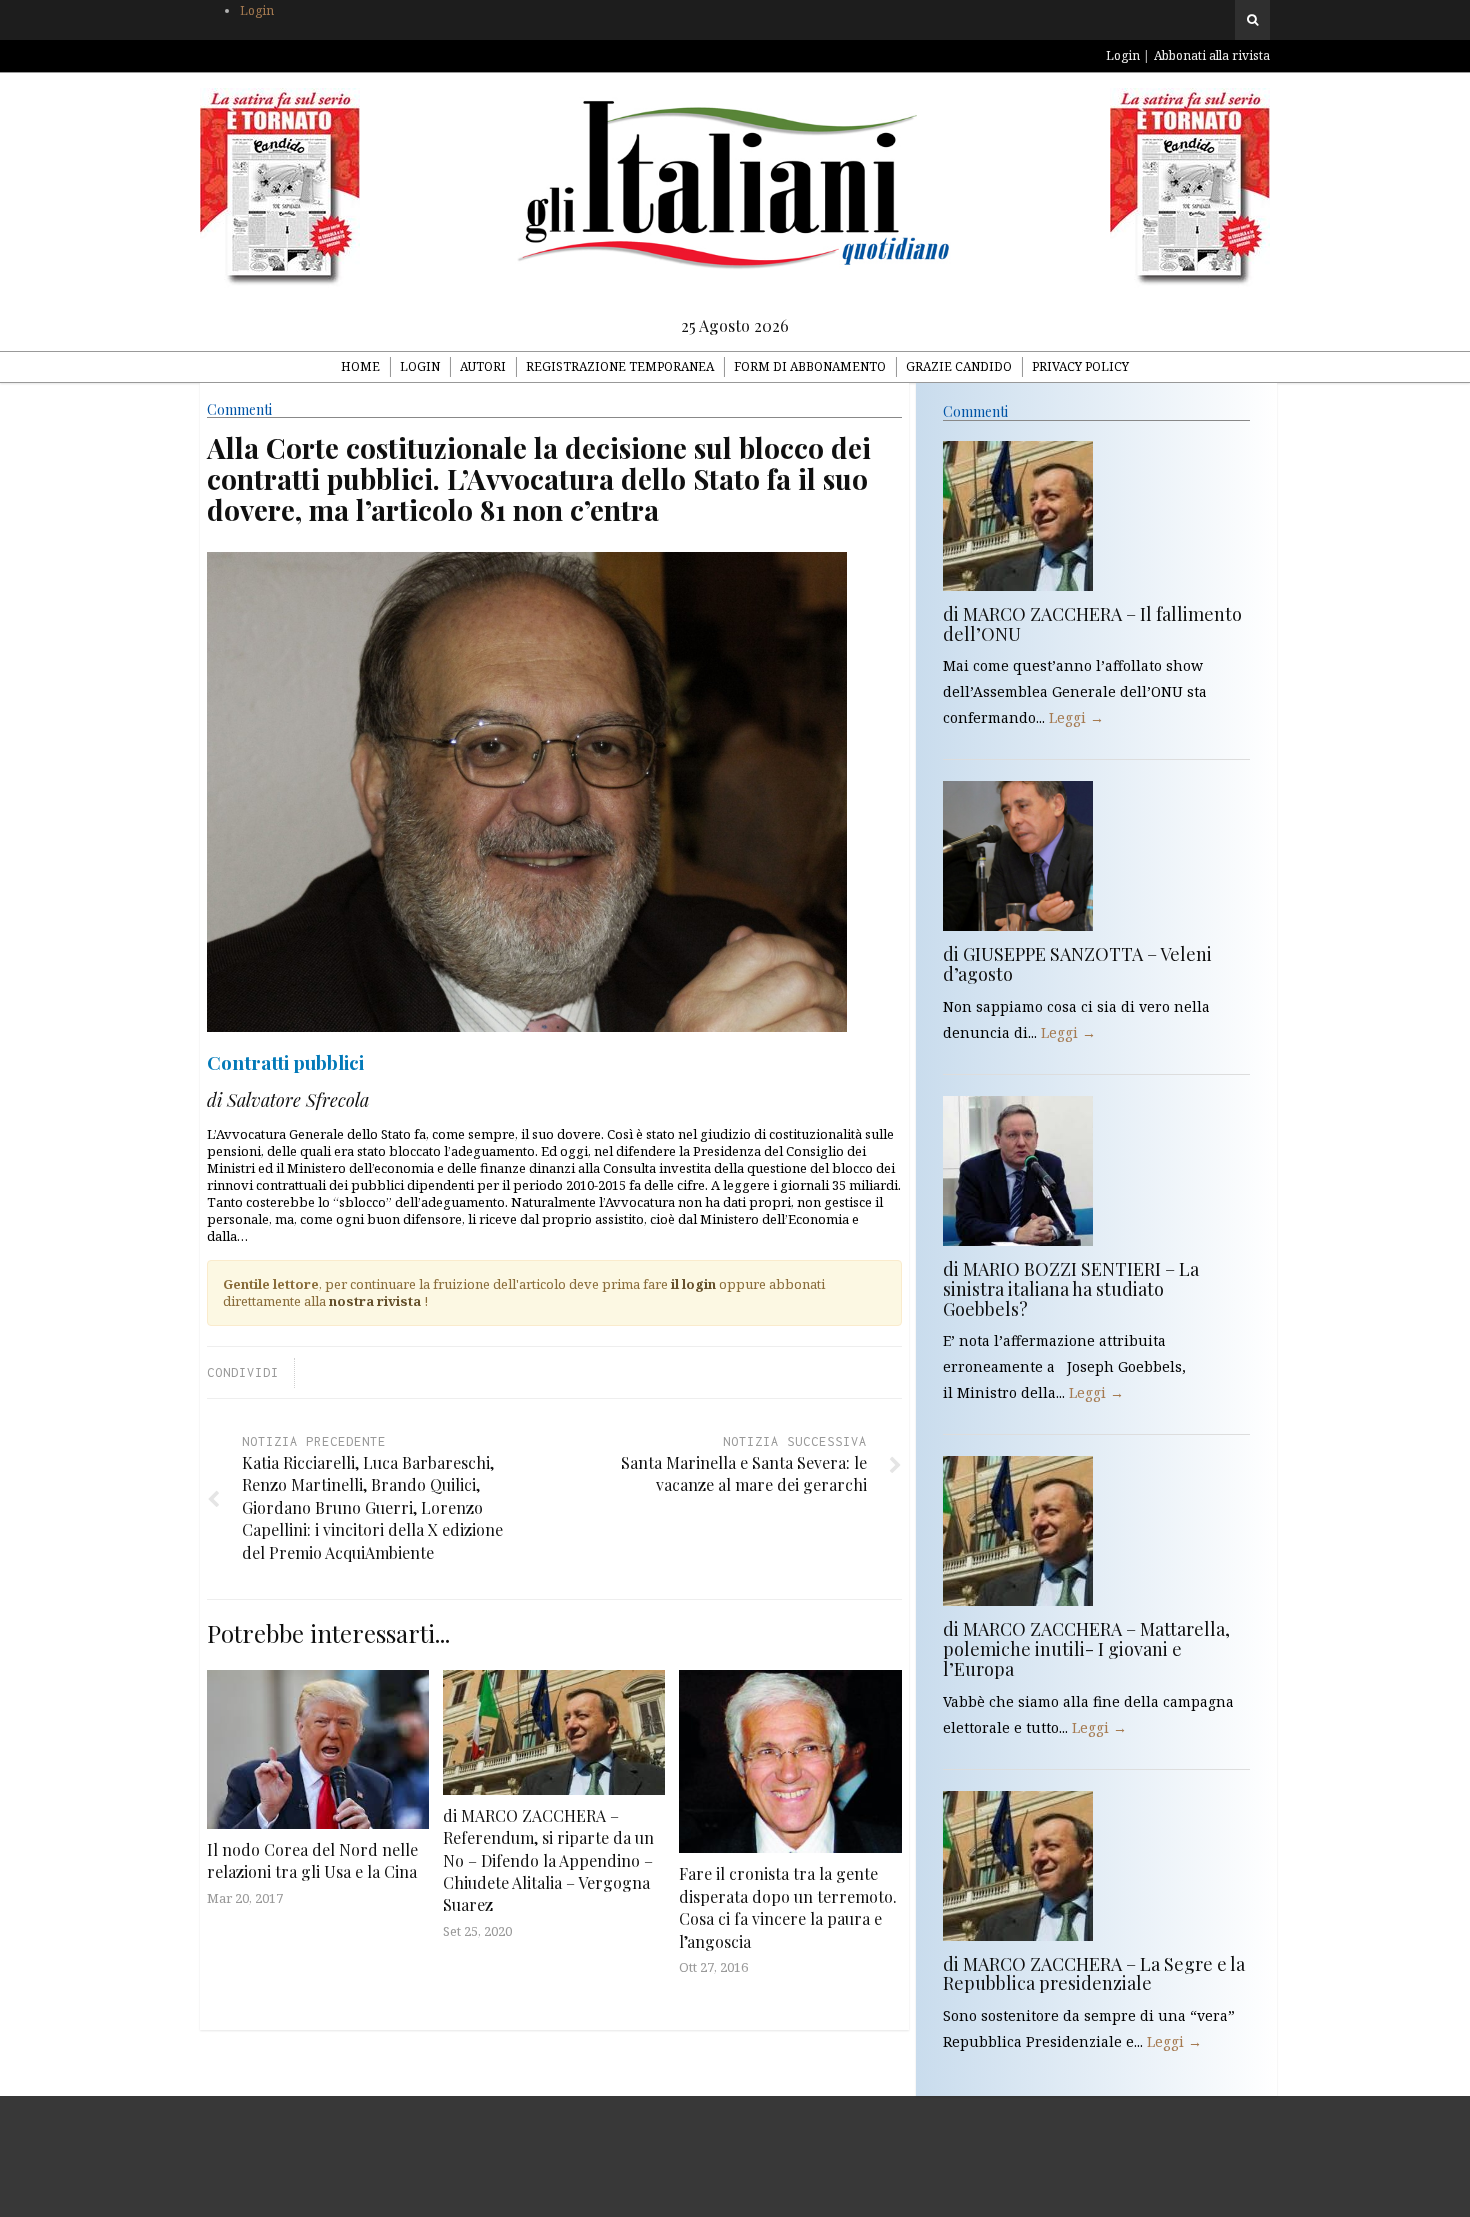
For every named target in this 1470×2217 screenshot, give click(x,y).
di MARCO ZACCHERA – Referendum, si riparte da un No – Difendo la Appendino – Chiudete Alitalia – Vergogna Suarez (548, 1860)
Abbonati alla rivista (1212, 55)
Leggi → (1076, 717)
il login (693, 1284)
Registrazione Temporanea (620, 366)
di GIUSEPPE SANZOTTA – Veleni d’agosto (1077, 964)
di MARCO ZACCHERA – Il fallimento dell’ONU (1092, 624)
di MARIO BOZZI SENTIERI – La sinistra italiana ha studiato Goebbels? (1071, 1289)
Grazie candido (959, 366)
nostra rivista (375, 1301)
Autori (483, 366)
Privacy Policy (1080, 366)
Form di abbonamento (810, 366)
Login (257, 10)
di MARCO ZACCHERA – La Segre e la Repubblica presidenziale (1094, 1974)
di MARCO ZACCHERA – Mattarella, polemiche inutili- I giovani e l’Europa (1086, 1649)
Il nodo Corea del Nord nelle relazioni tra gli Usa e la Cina (312, 1860)
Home (360, 366)
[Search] (1252, 20)
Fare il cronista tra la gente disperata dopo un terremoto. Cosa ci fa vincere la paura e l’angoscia (788, 1907)
